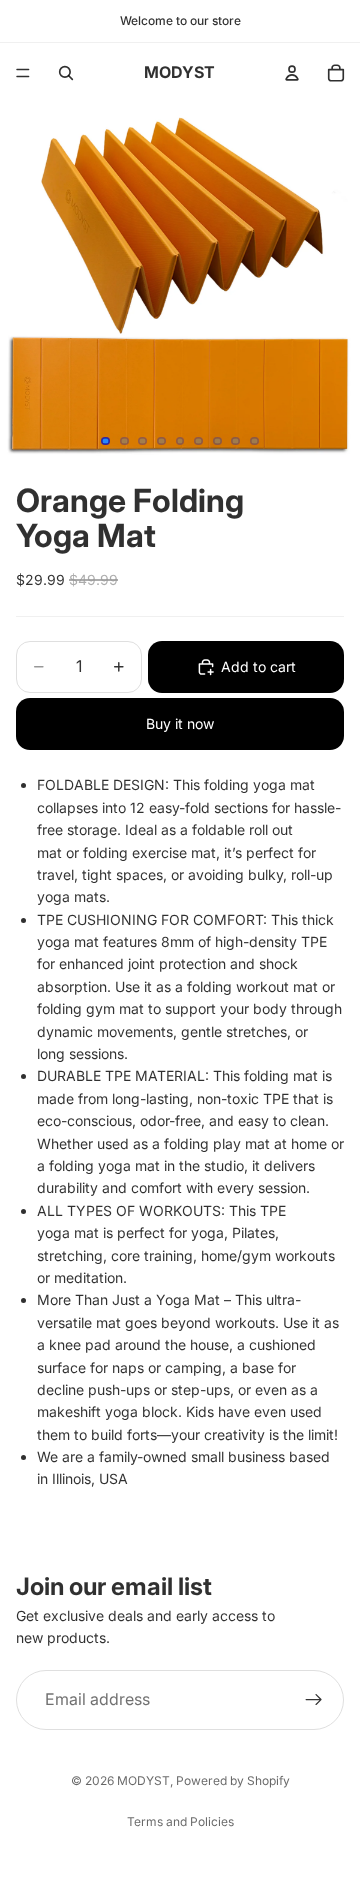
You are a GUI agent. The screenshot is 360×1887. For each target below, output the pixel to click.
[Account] (292, 73)
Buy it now (180, 723)
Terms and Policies (180, 1821)
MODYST (143, 1780)
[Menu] (23, 73)
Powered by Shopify (233, 1780)
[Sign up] (314, 1700)
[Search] (66, 73)
